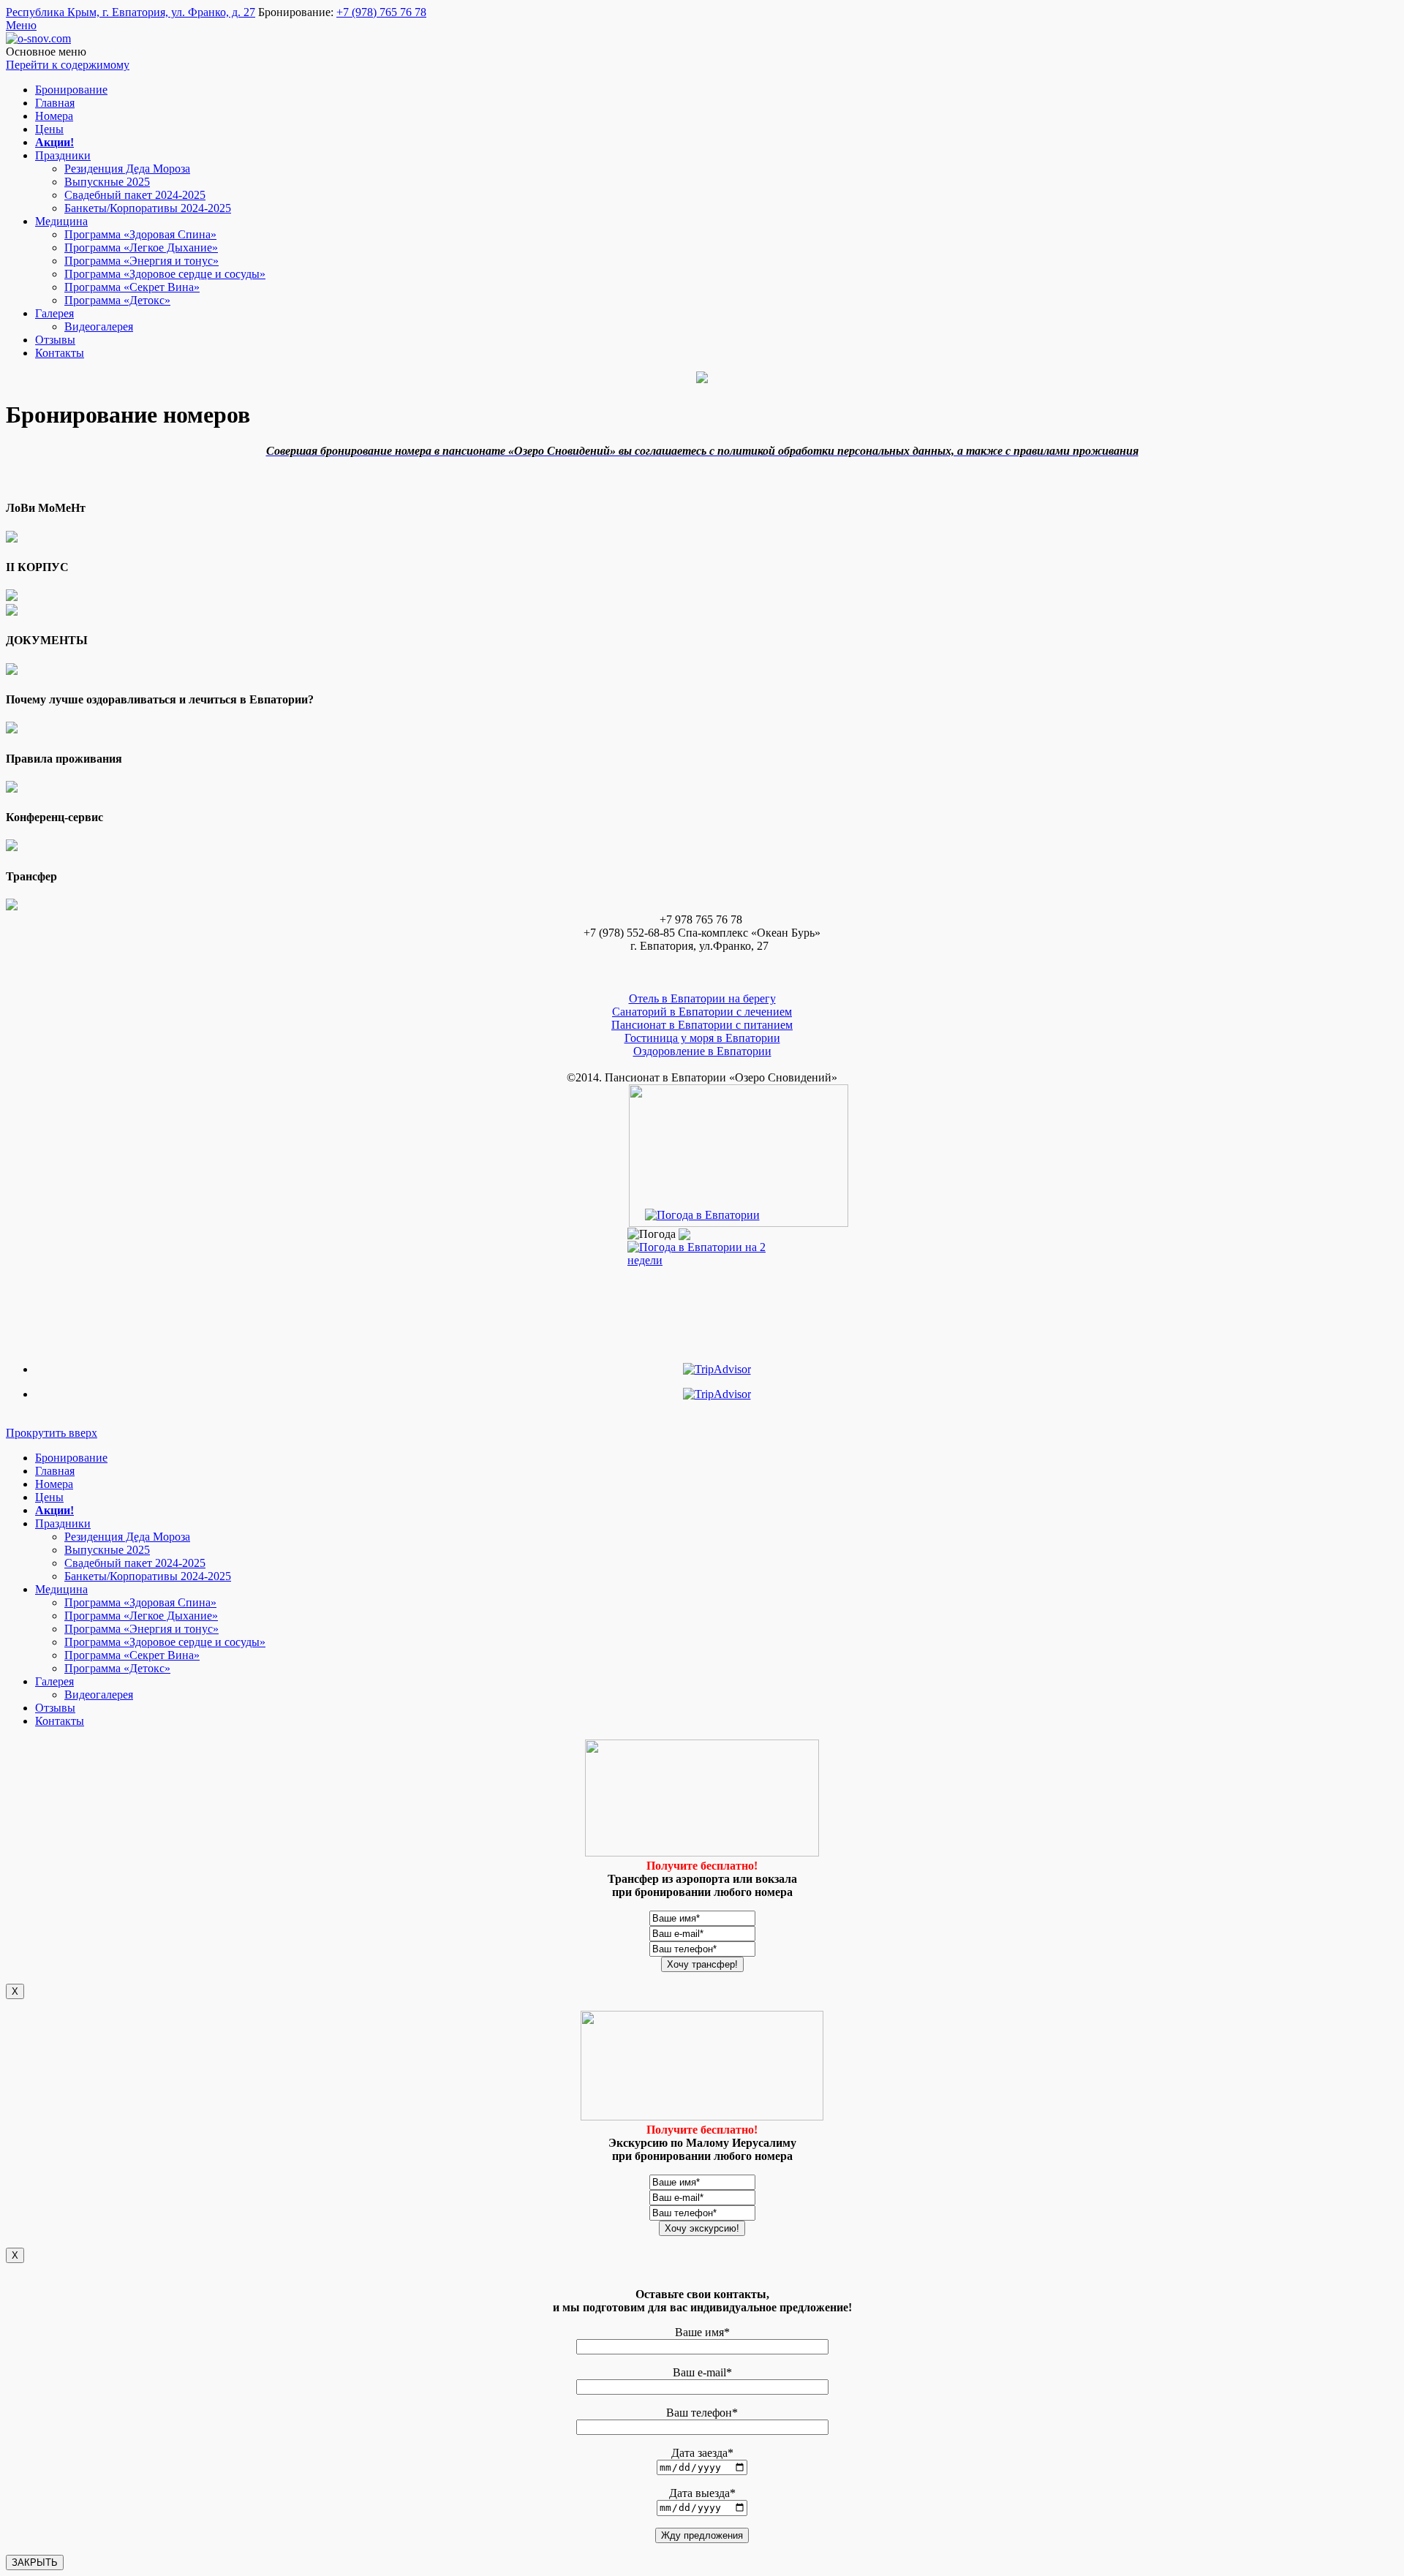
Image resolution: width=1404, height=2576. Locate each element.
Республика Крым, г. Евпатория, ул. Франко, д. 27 (131, 12)
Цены (49, 129)
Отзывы (55, 340)
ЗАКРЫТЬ (35, 2562)
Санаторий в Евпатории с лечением (702, 1012)
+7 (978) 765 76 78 (381, 12)
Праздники (63, 155)
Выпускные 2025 (107, 182)
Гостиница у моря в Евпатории (702, 1038)
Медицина (61, 221)
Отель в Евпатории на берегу (702, 998)
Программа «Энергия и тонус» (141, 261)
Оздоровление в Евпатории (702, 1051)
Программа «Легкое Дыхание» (141, 248)
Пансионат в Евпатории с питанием (702, 1025)
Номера (54, 116)
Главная (55, 103)
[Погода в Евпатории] (702, 1215)
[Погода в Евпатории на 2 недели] (702, 1250)
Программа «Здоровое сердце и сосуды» (165, 274)
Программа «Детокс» (117, 300)
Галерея (54, 313)
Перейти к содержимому (68, 65)
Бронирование (71, 90)
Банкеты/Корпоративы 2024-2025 (148, 208)
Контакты (60, 353)
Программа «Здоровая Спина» (140, 234)
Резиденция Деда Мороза (127, 169)
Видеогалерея (99, 326)
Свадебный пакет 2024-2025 (135, 195)
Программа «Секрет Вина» (132, 287)
